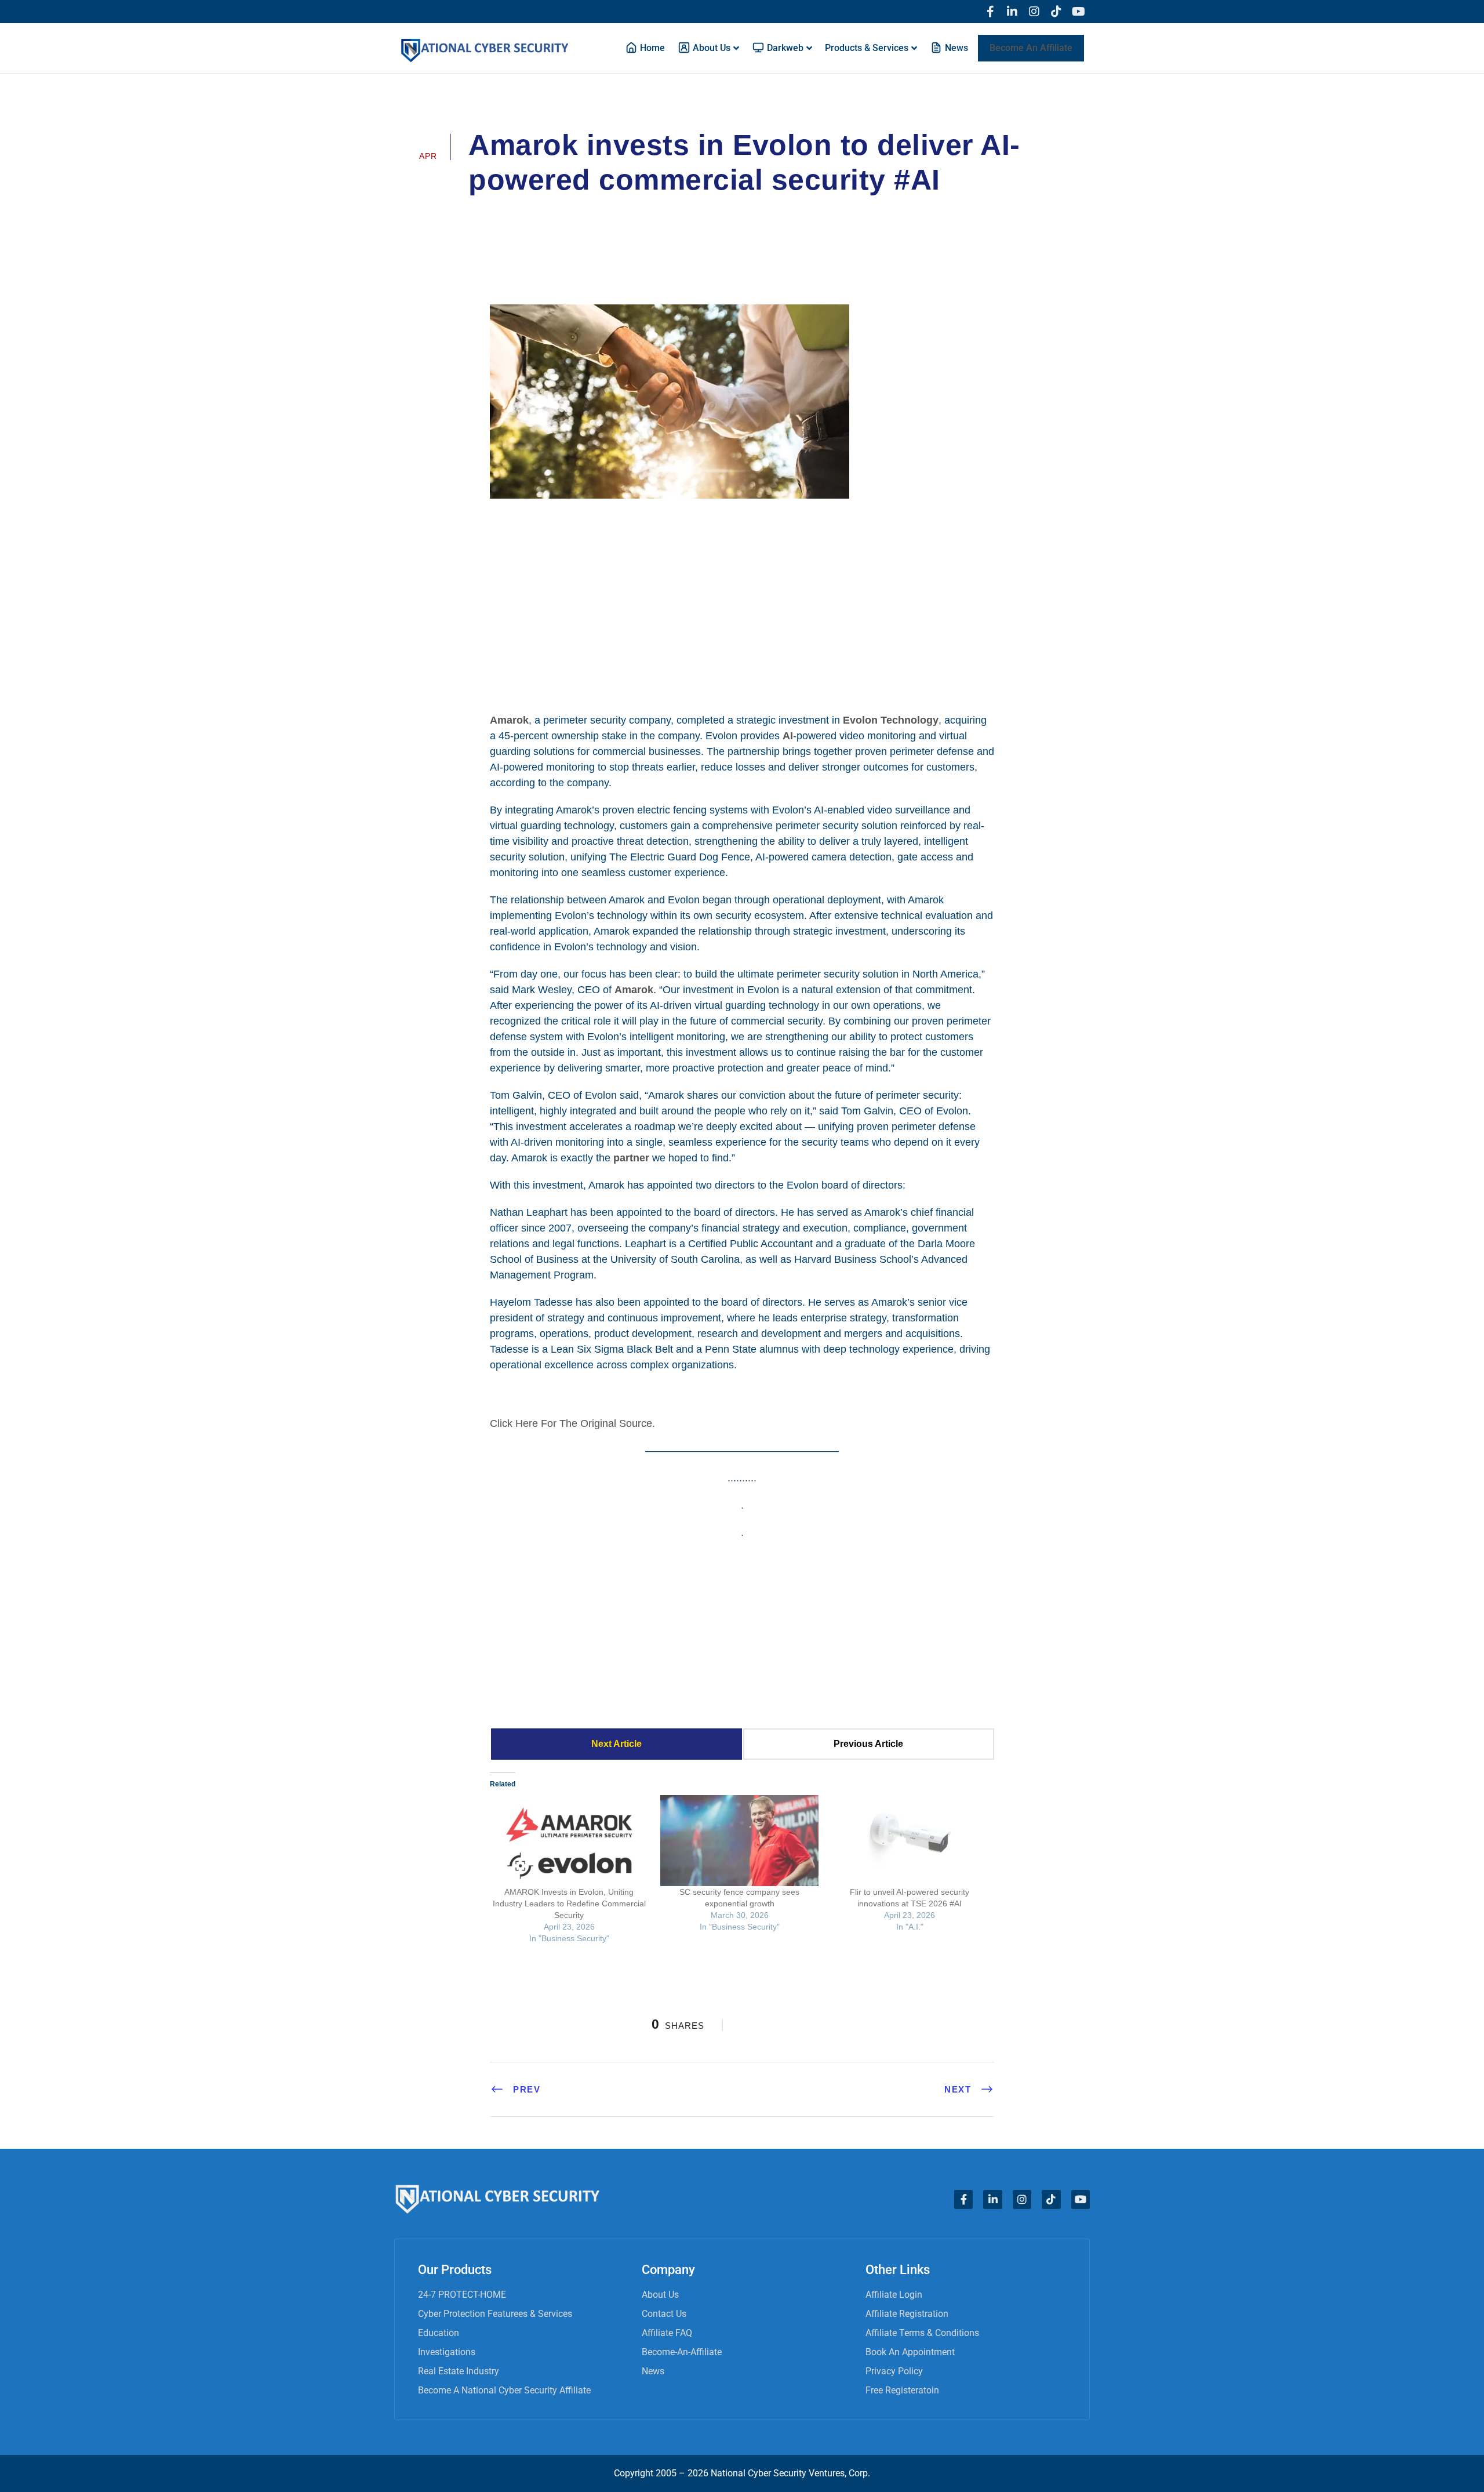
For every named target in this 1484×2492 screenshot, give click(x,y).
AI (788, 736)
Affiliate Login (894, 2295)
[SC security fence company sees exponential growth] (740, 1840)
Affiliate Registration (907, 2314)
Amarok (509, 720)
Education (439, 2333)
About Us (660, 2295)
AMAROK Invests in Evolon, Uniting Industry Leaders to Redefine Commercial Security (569, 1903)
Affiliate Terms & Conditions (922, 2333)
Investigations (447, 2352)
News (653, 2371)
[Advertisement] (742, 604)
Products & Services (867, 48)
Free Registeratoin (902, 2390)
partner (631, 1158)
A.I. (728, 212)
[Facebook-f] (990, 12)
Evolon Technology (891, 720)
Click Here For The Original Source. (572, 1423)
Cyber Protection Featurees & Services (495, 2314)
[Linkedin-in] (1012, 12)
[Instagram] (1034, 12)
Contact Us (664, 2314)
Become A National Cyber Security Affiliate (504, 2390)
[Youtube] (1078, 12)
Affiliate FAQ (667, 2333)
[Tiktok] (1056, 12)
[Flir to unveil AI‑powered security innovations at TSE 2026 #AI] (910, 1840)
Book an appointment (910, 2352)
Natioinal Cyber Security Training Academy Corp (588, 212)
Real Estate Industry (459, 2371)
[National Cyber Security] (742, 1633)
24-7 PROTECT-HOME (462, 2295)
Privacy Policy (894, 2371)
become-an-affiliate (682, 2352)
